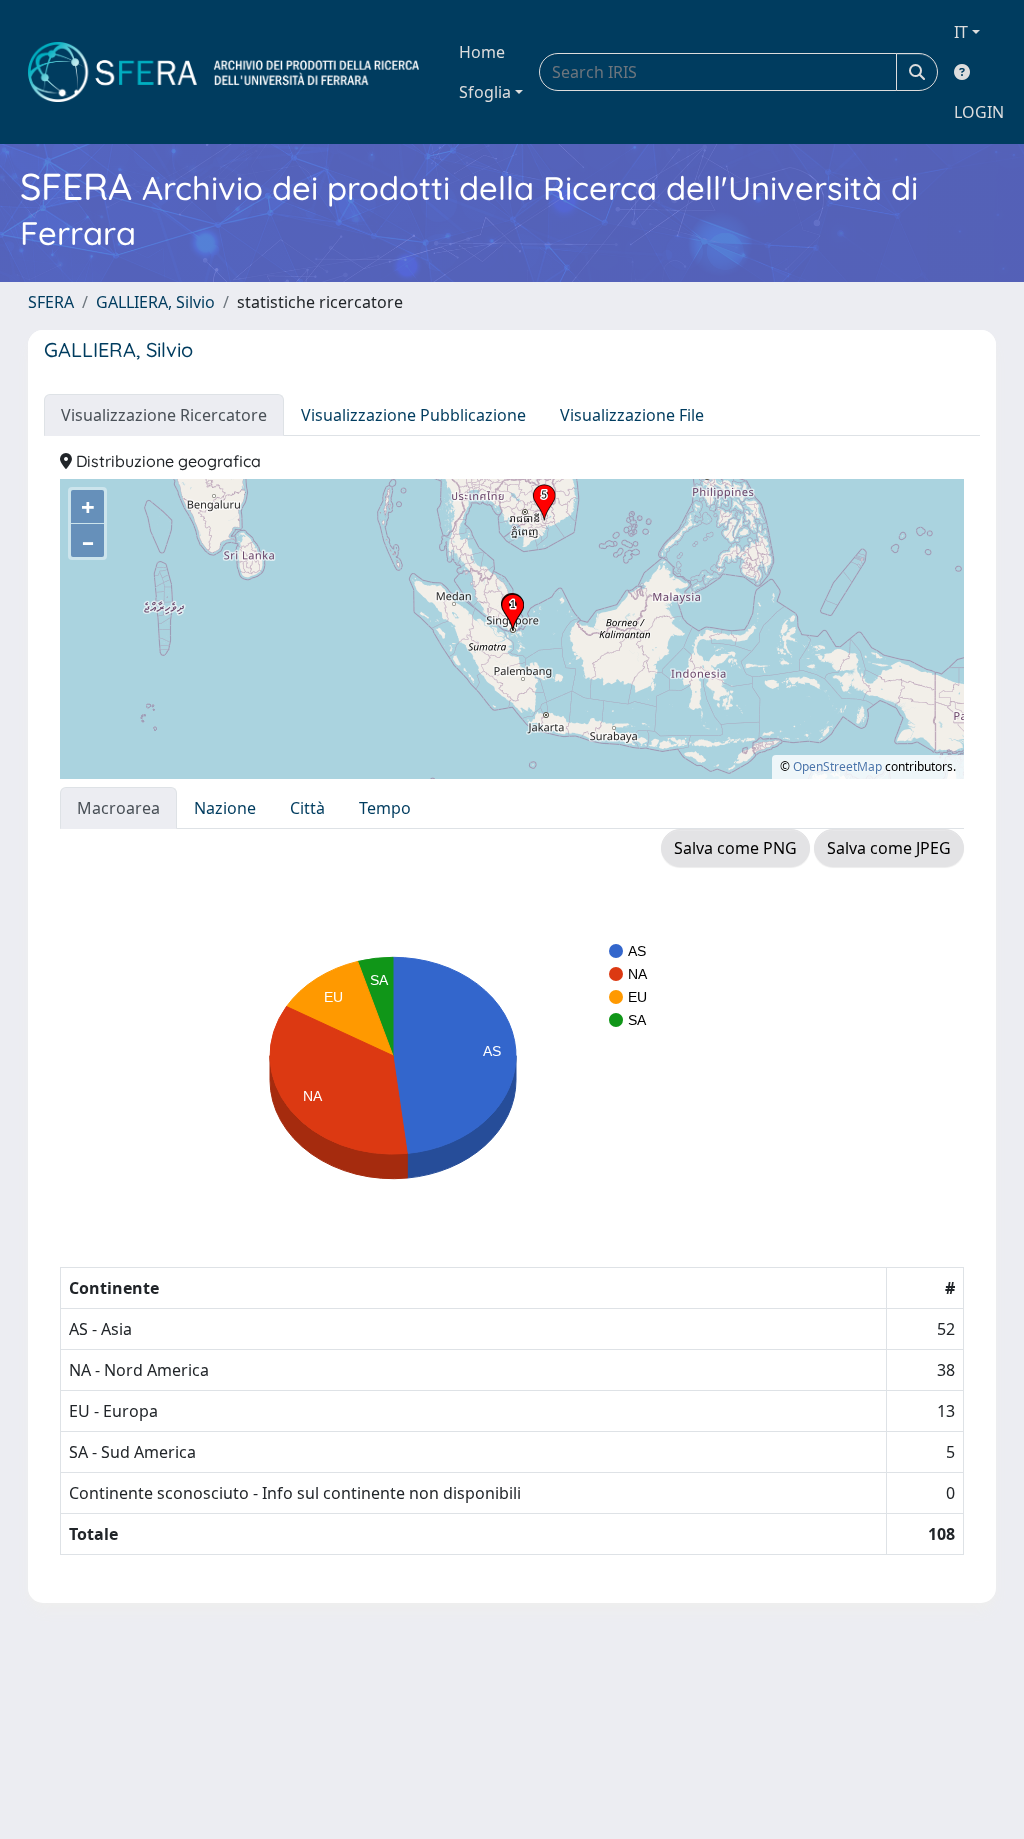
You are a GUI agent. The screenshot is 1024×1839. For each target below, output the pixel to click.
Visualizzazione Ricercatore (164, 415)
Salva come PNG (735, 848)
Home (482, 52)
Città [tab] (307, 808)
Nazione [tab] (225, 808)
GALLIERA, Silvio (155, 302)
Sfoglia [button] (485, 92)
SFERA (51, 302)
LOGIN (979, 112)
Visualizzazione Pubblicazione (413, 415)
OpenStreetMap (837, 766)
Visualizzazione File (632, 415)
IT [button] (961, 32)
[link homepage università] (223, 72)
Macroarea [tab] (118, 808)
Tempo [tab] (385, 808)
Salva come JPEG (889, 848)
